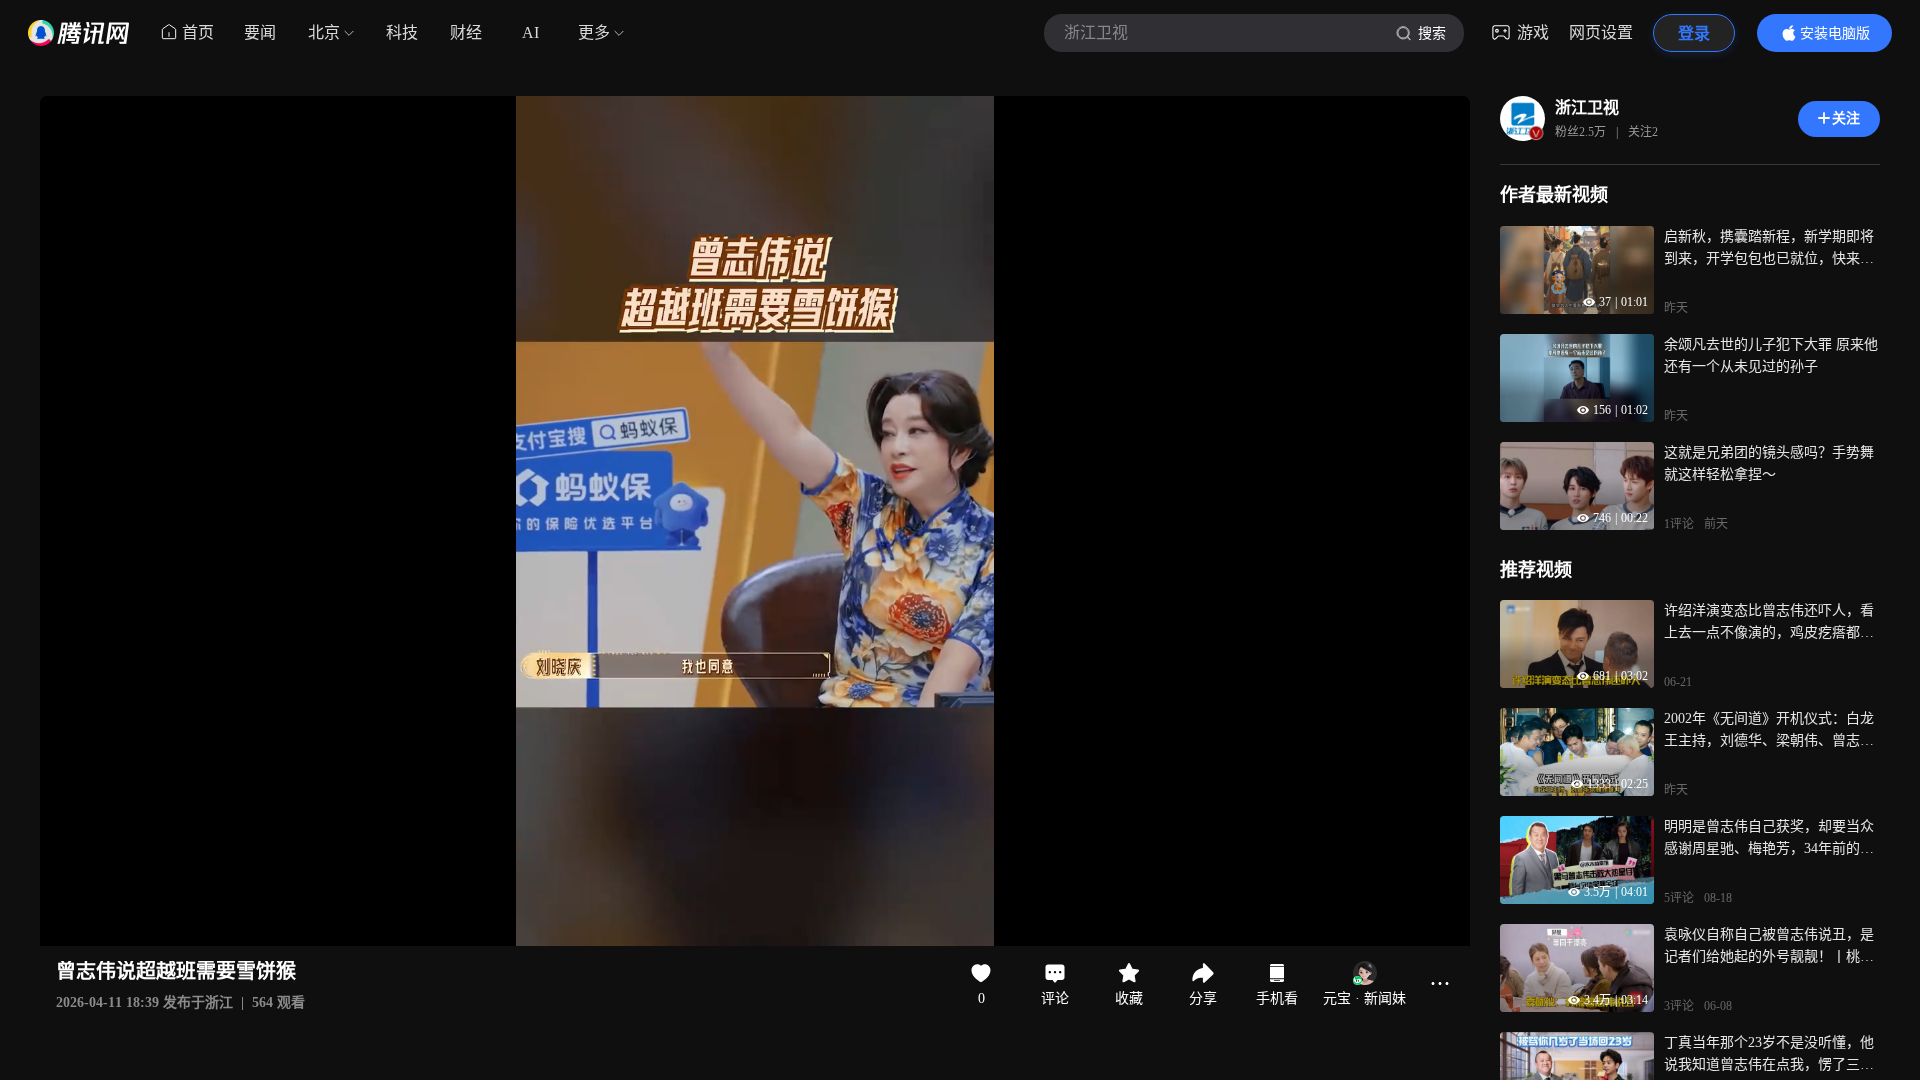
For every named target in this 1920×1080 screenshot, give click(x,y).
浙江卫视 (1587, 107)
